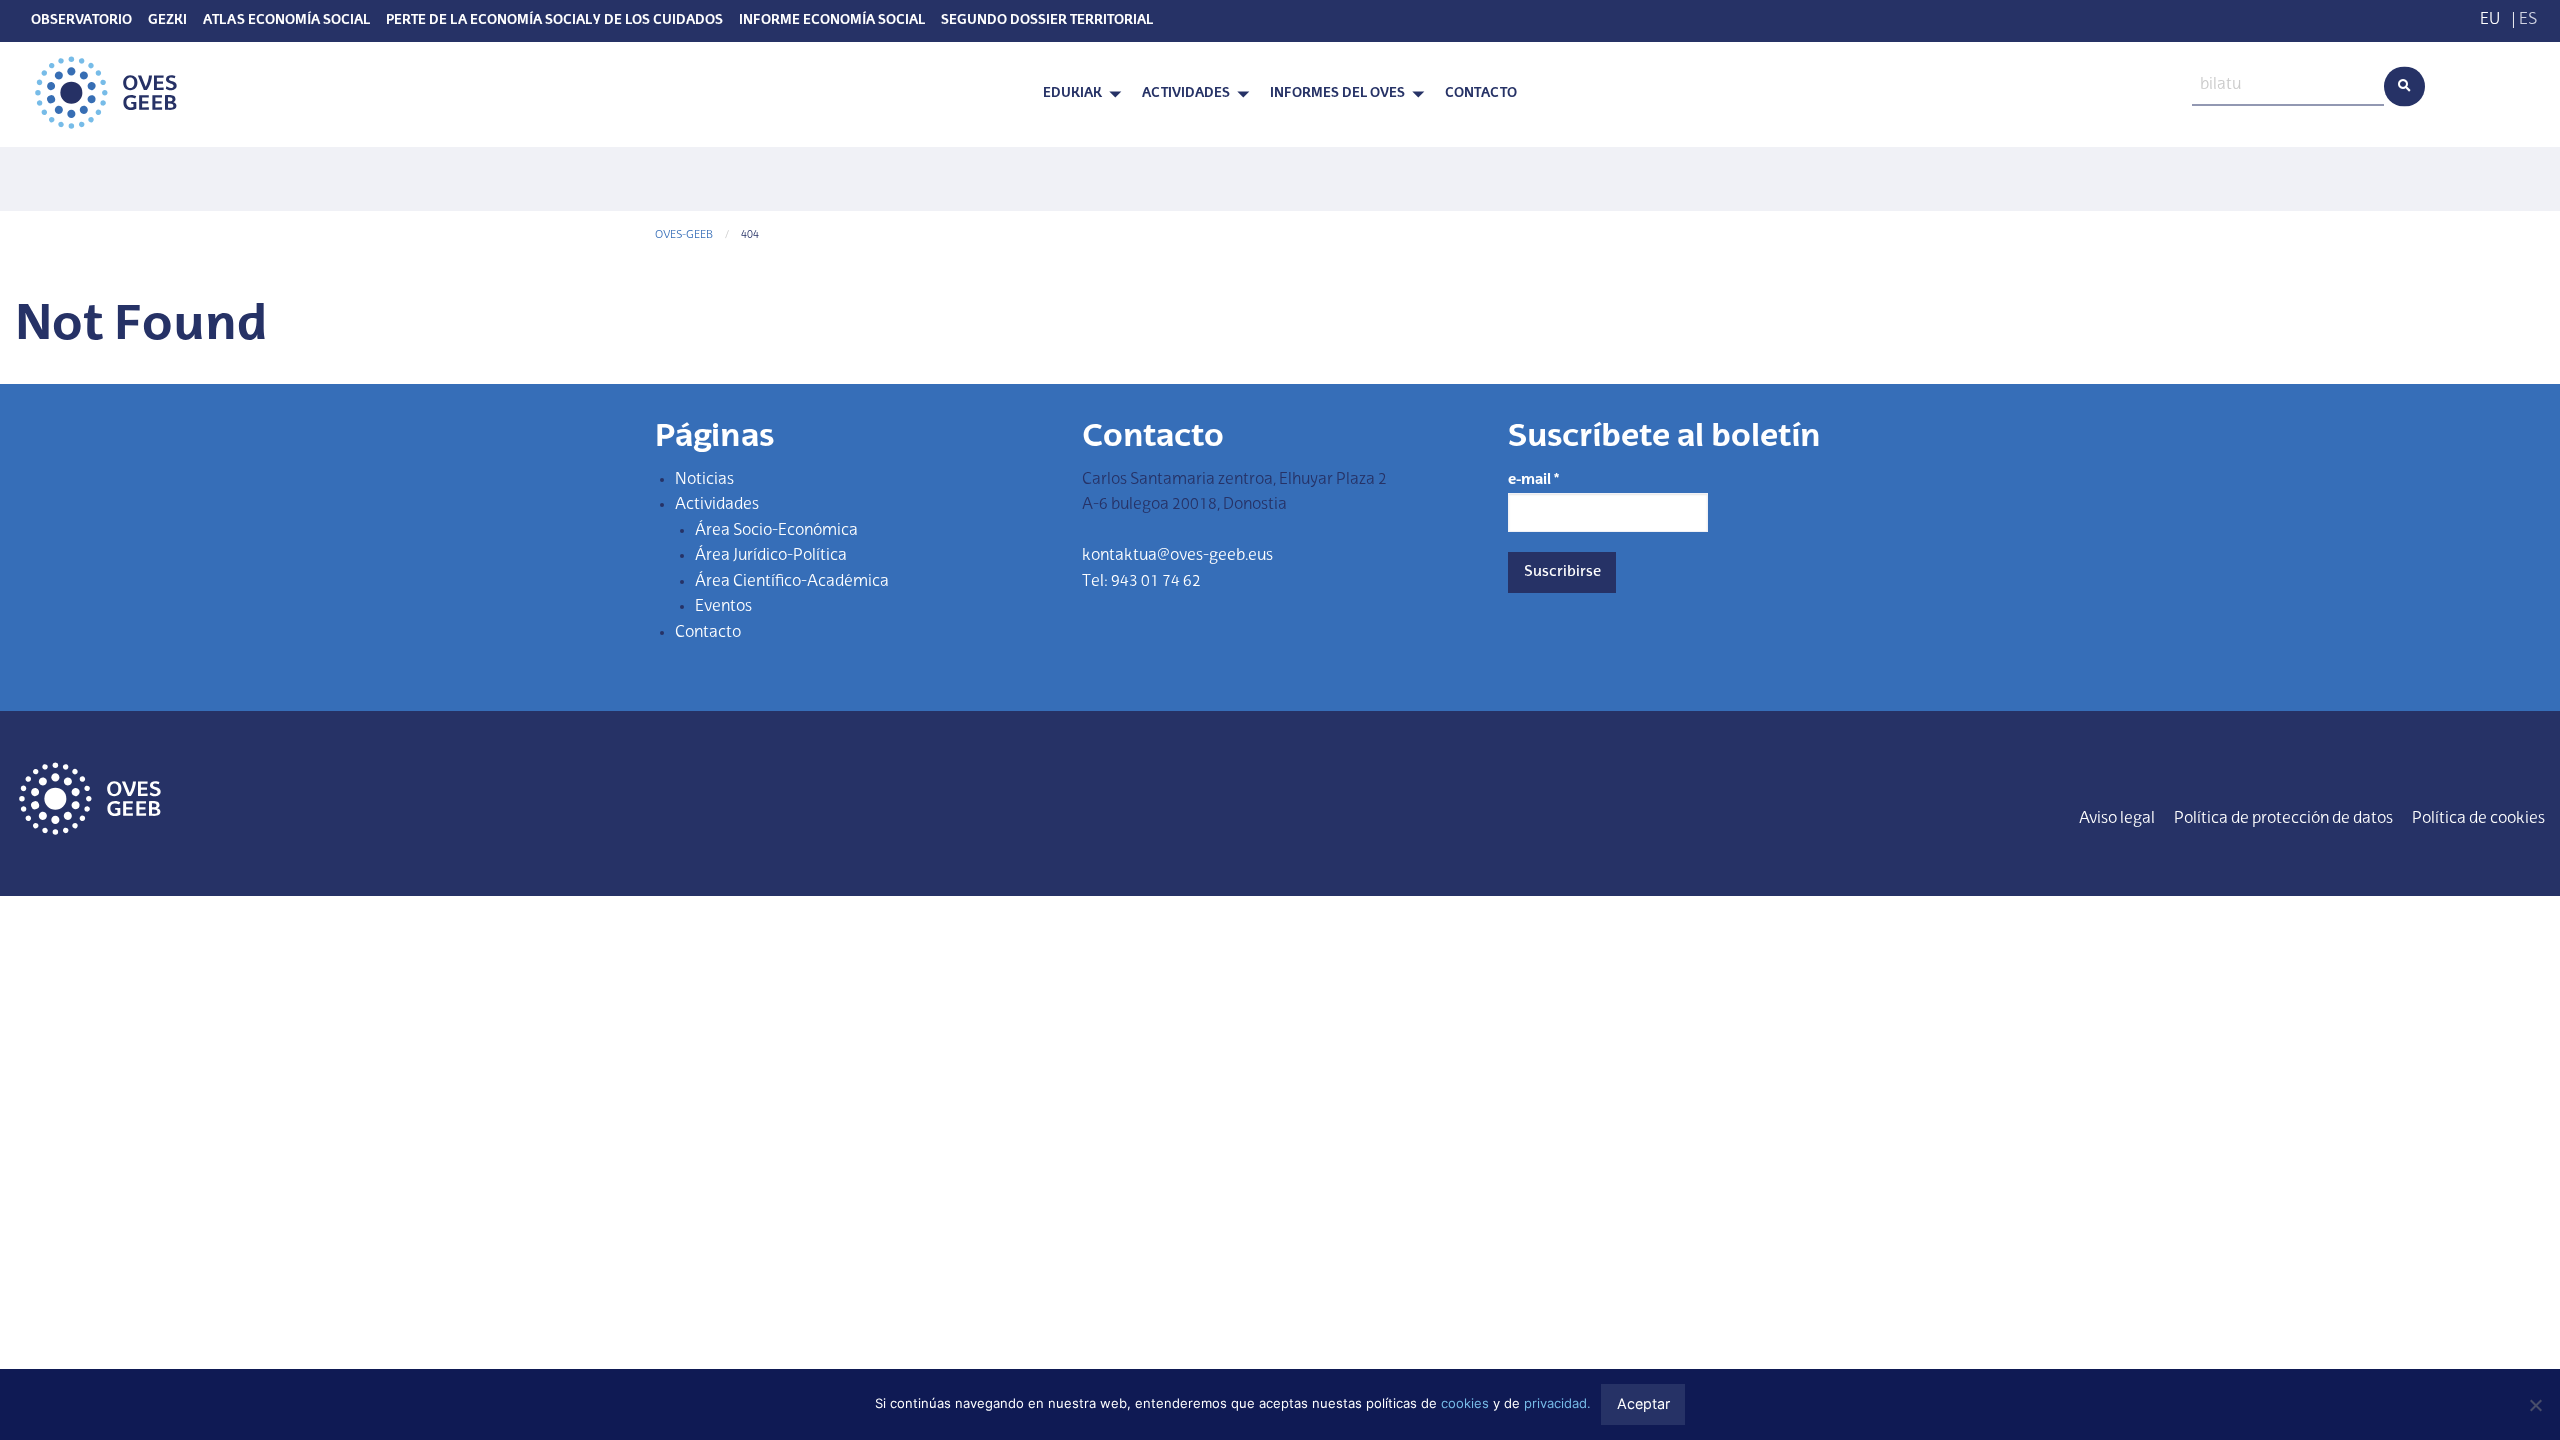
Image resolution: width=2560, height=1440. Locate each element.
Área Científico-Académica (792, 582)
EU (2490, 20)
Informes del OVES (1337, 93)
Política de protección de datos (2283, 819)
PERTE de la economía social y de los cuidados (554, 21)
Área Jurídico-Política (771, 556)
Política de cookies (2478, 819)
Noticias (704, 480)
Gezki (167, 21)
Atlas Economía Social (286, 21)
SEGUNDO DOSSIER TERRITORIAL (1047, 21)
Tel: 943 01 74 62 (1141, 582)
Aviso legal (2117, 819)
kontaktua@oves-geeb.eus (1177, 556)
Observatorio (81, 21)
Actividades (1186, 93)
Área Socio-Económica (776, 531)
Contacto (1481, 93)
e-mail (1533, 480)
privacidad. (1557, 1403)
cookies (1465, 1403)
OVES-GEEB (684, 235)
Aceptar (1643, 1403)
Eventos (723, 607)
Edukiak (1072, 93)
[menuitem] (1076, 94)
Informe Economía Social (832, 21)
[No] (2535, 1405)
